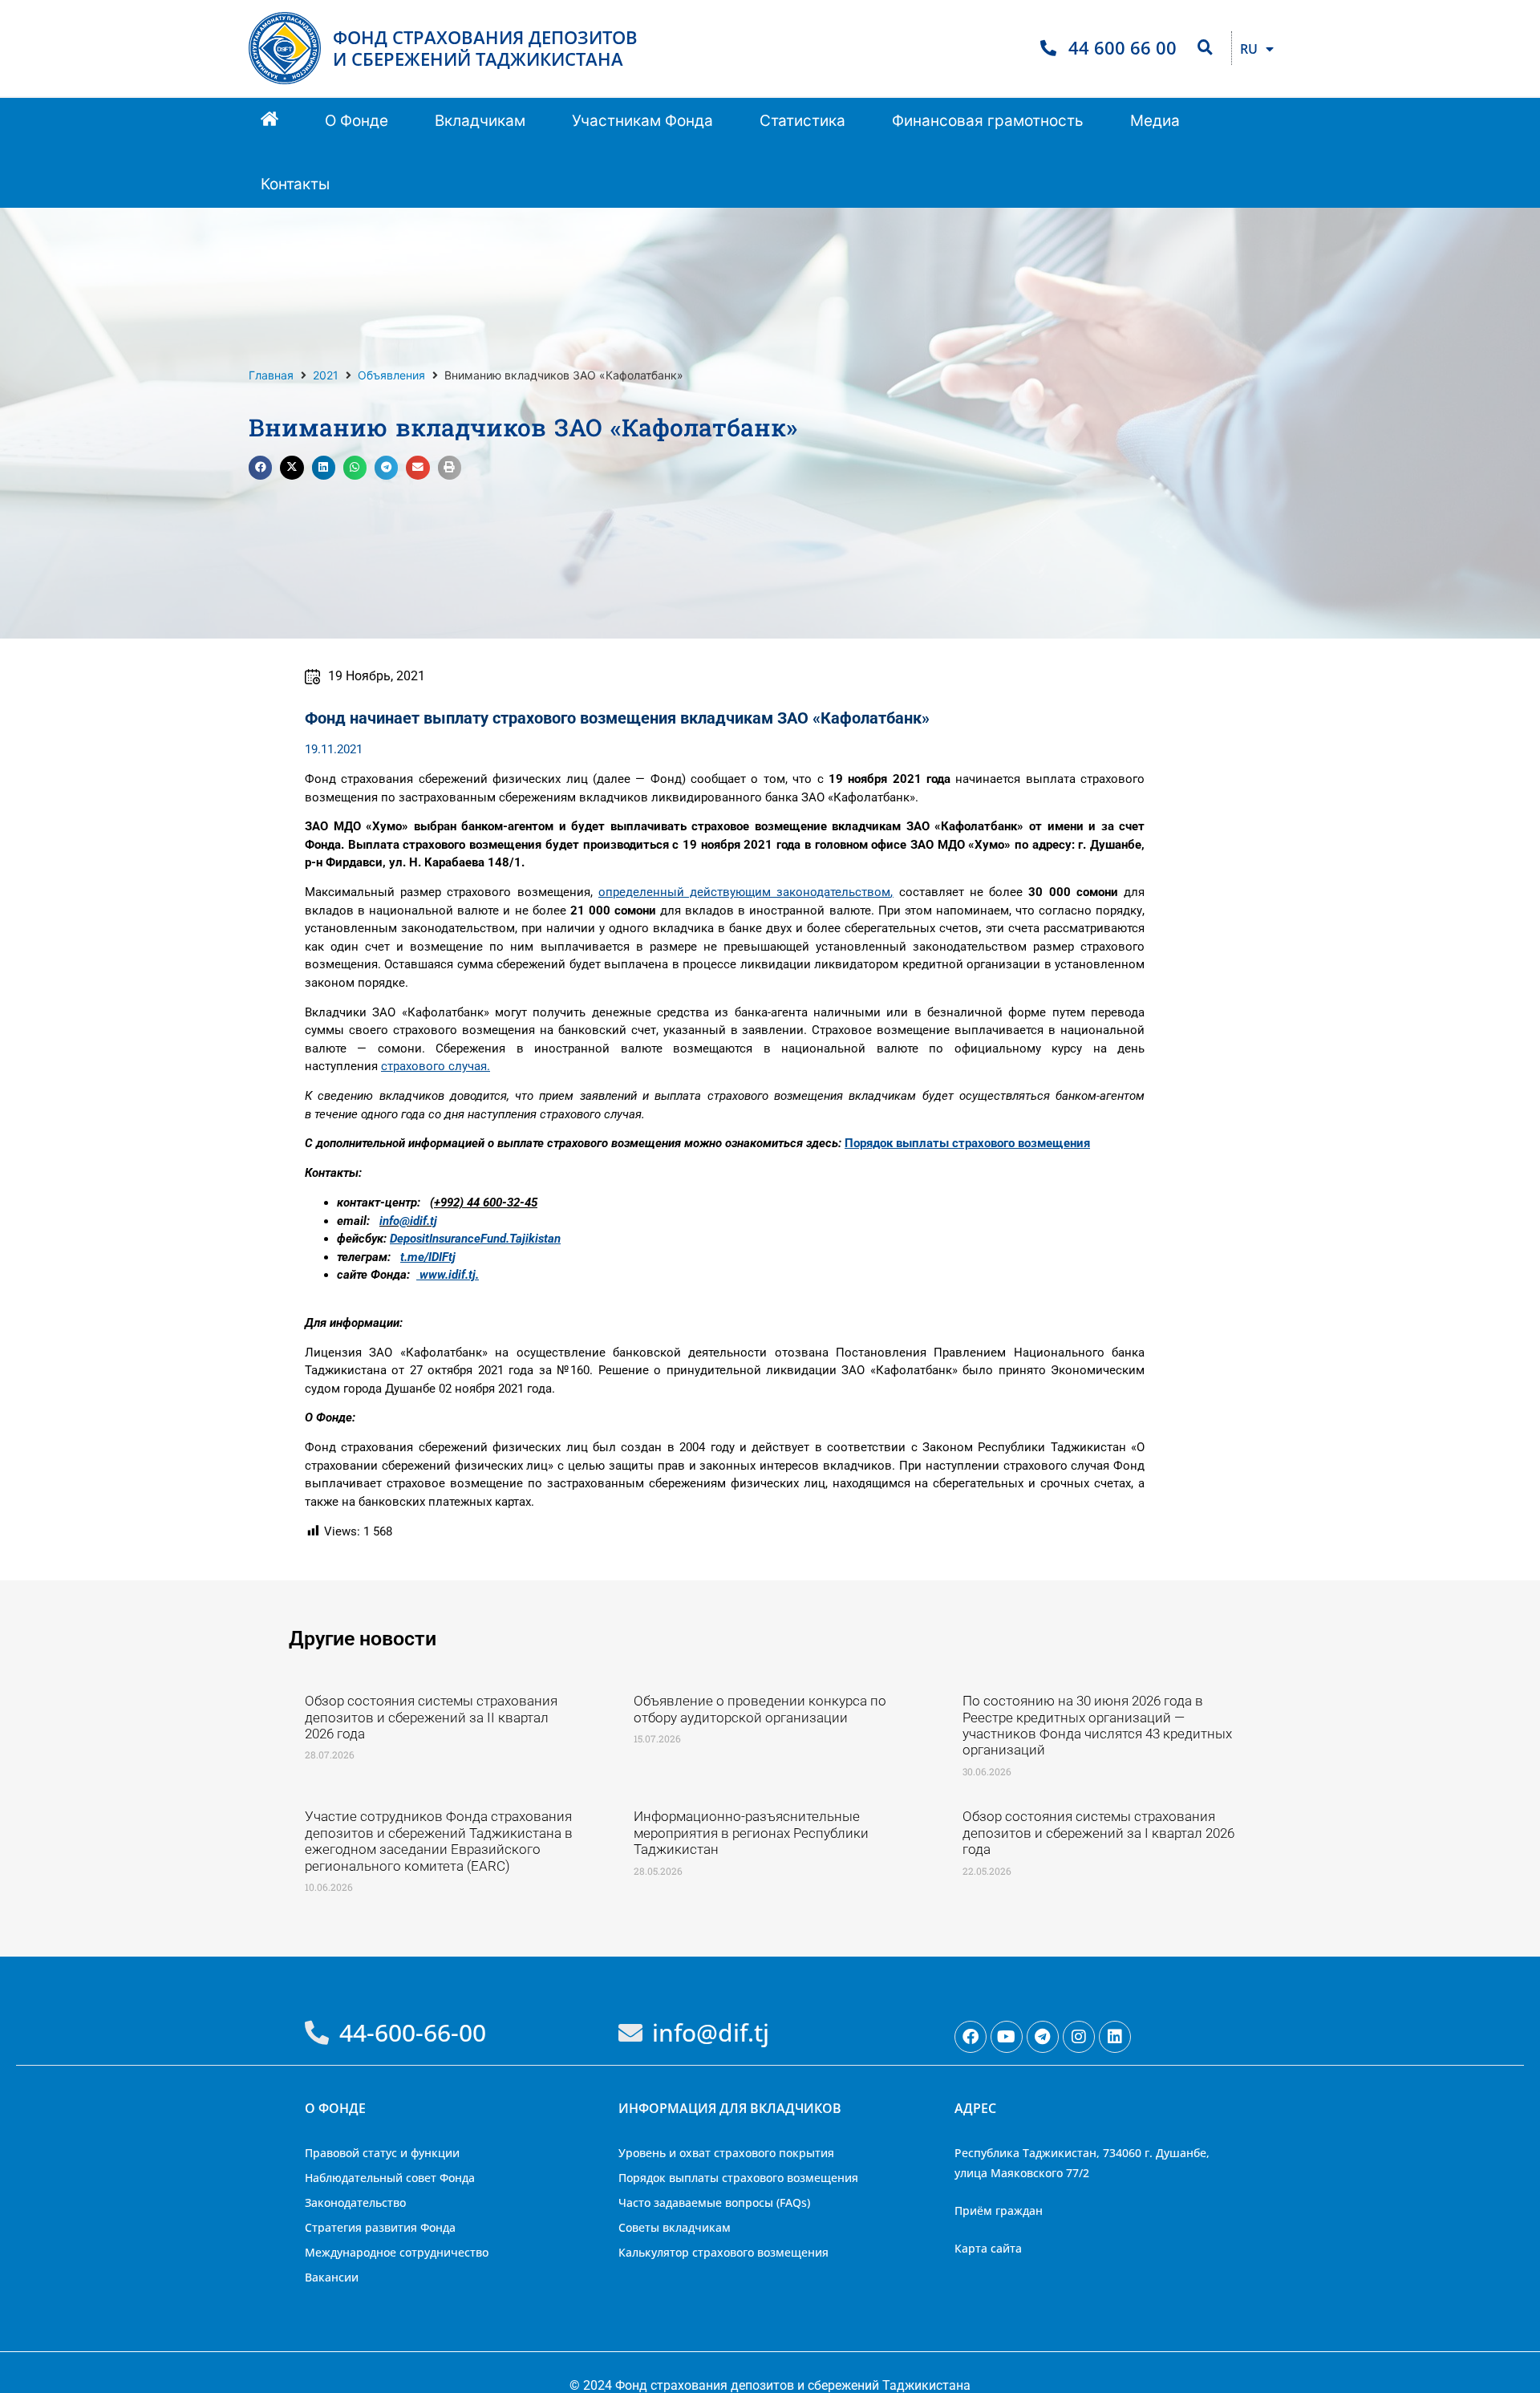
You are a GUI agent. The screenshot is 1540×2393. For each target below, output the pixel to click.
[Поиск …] (1205, 48)
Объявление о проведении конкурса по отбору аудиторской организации (760, 1709)
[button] (357, 122)
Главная (271, 375)
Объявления (391, 375)
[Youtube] (1007, 2037)
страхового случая (434, 1066)
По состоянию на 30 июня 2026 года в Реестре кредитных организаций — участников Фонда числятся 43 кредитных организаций (1097, 1725)
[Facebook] (971, 2037)
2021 (326, 375)
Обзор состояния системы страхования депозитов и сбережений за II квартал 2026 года (431, 1717)
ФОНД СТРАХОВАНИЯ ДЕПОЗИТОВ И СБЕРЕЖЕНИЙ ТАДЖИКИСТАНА (485, 48)
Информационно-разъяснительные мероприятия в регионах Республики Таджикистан (751, 1833)
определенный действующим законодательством (745, 892)
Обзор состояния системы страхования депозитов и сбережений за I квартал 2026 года (1098, 1833)
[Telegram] (1043, 2037)
